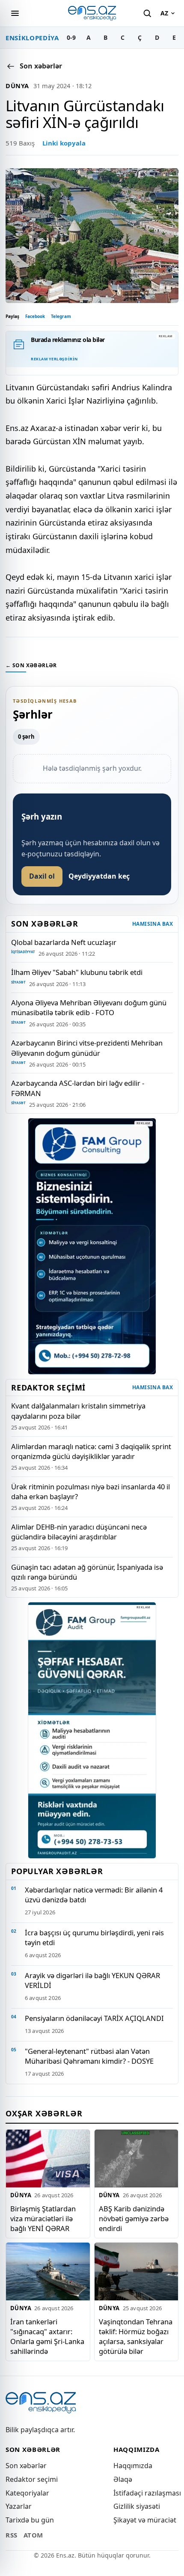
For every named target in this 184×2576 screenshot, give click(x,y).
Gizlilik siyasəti (137, 2506)
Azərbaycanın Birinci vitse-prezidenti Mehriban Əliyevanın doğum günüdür (87, 1048)
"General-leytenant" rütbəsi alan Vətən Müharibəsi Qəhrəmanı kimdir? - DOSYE (89, 2056)
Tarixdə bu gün (30, 2520)
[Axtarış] (147, 13)
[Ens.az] (92, 13)
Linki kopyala (64, 143)
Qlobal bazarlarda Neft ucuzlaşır (64, 942)
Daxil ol (42, 876)
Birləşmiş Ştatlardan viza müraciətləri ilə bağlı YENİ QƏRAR (43, 2218)
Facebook (35, 316)
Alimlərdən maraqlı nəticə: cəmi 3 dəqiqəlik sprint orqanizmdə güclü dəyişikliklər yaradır (91, 1451)
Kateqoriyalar (27, 2493)
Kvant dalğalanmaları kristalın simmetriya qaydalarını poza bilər (78, 1411)
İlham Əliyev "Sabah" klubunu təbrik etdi (77, 972)
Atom (33, 2535)
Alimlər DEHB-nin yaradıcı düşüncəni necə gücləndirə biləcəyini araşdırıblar (79, 1532)
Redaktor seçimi (32, 2479)
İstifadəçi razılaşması (147, 2493)
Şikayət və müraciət (145, 2520)
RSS (12, 2535)
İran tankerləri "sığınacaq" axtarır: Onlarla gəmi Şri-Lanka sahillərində (47, 2336)
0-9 (71, 37)
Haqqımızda (133, 2466)
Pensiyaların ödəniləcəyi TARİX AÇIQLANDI (94, 2018)
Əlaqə (123, 2479)
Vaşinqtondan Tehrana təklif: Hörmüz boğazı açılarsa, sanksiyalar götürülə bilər (136, 2336)
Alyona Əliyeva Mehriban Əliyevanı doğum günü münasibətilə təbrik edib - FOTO (89, 1007)
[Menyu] (15, 13)
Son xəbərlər (26, 2466)
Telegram (61, 316)
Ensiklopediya (32, 38)
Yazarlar (19, 2506)
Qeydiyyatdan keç (99, 876)
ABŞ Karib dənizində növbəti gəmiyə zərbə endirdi (134, 2218)
